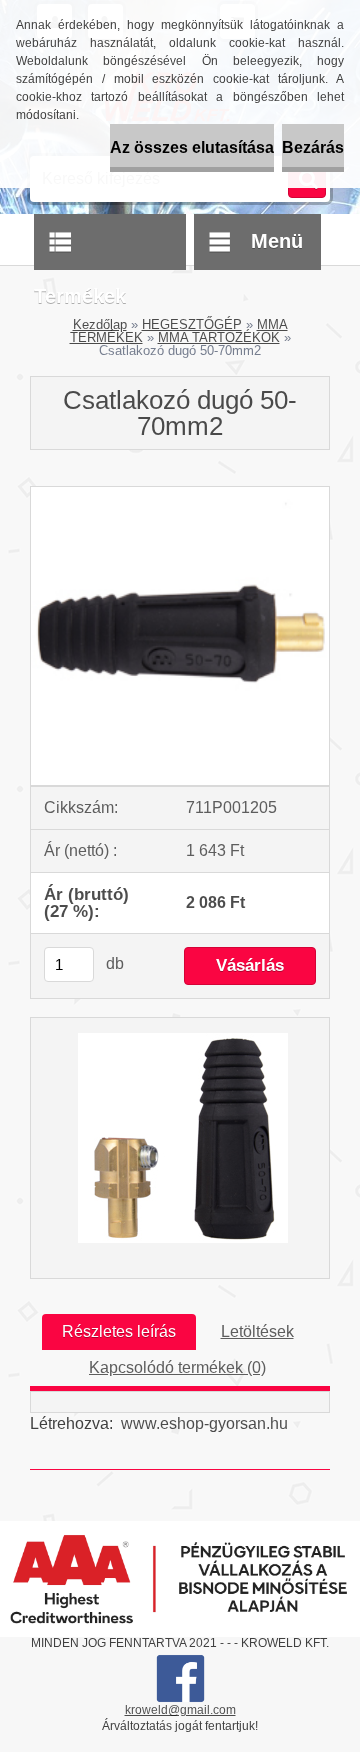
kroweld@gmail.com (180, 1710)
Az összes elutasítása (192, 147)
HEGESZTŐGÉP (192, 324)
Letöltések (257, 1331)
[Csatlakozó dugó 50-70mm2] (180, 494)
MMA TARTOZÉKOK (219, 337)
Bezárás (313, 147)
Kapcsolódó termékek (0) (177, 1367)
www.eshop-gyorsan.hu (204, 1423)
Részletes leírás (119, 1331)
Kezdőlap (100, 324)
